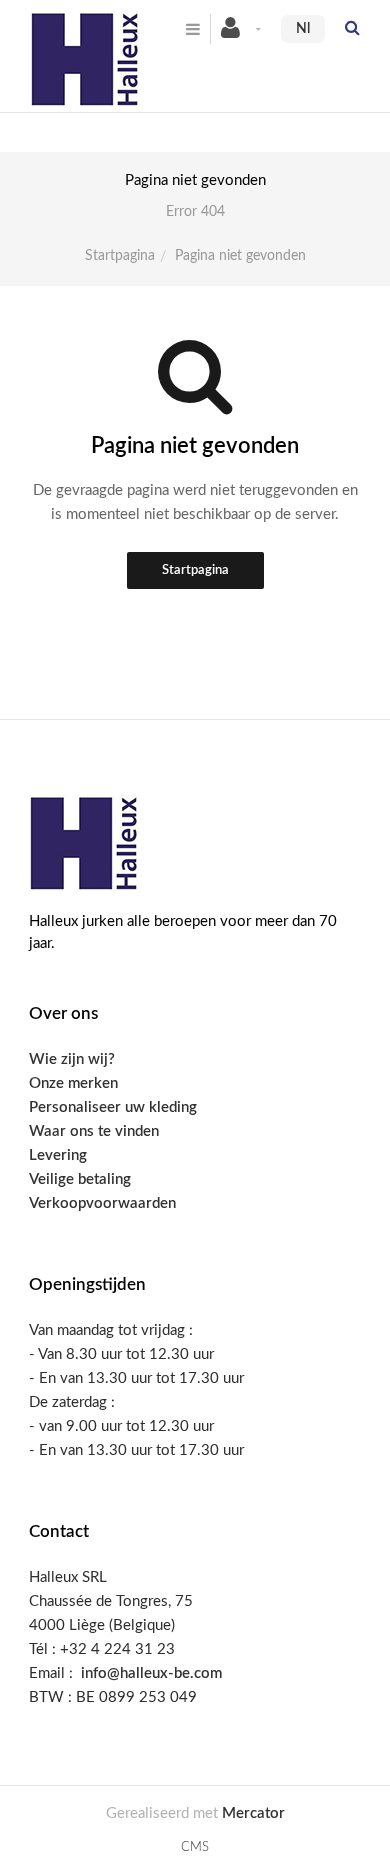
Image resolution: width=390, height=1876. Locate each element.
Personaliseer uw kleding (113, 1107)
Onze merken (73, 1083)
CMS (195, 1847)
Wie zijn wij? (72, 1059)
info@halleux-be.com (151, 1673)
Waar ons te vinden (94, 1131)
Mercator (253, 1813)
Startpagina (120, 256)
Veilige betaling (80, 1179)
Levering (58, 1155)
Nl (303, 29)
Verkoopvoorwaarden (102, 1203)
